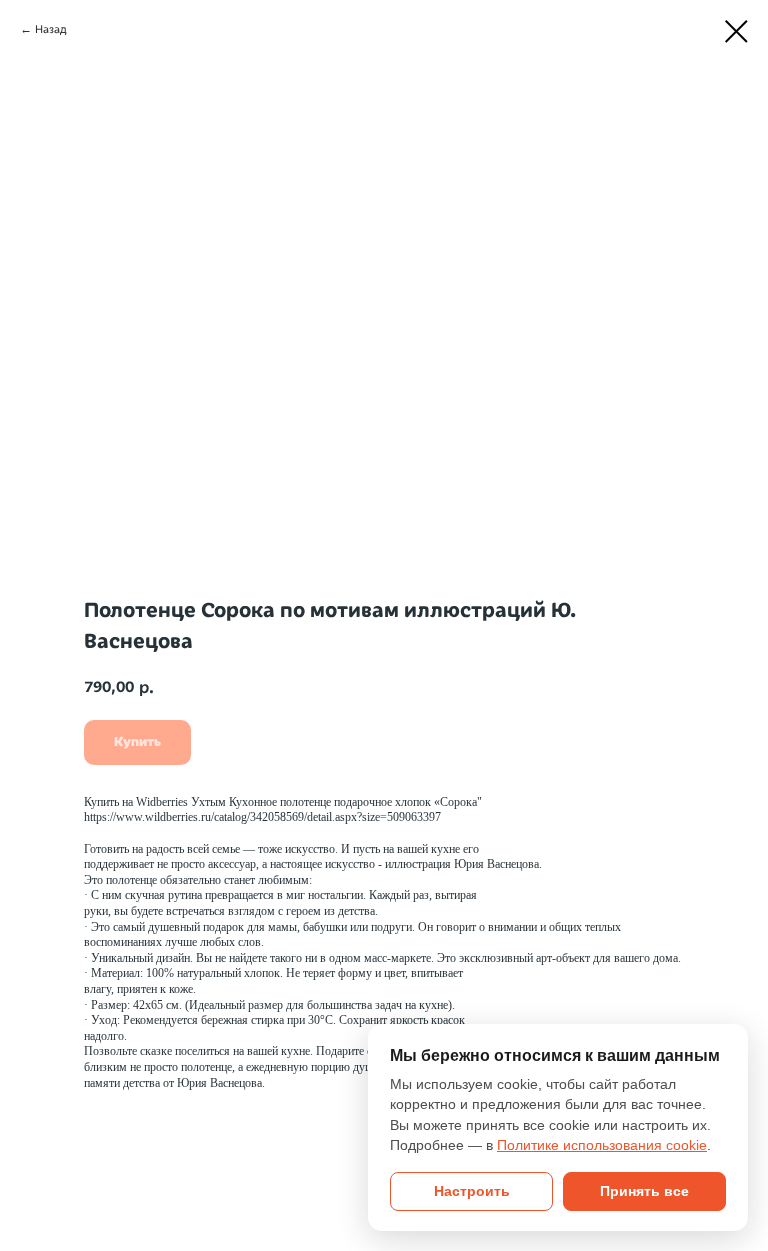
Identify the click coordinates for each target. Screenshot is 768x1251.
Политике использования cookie (602, 1145)
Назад (51, 29)
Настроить (472, 1191)
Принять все (644, 1191)
